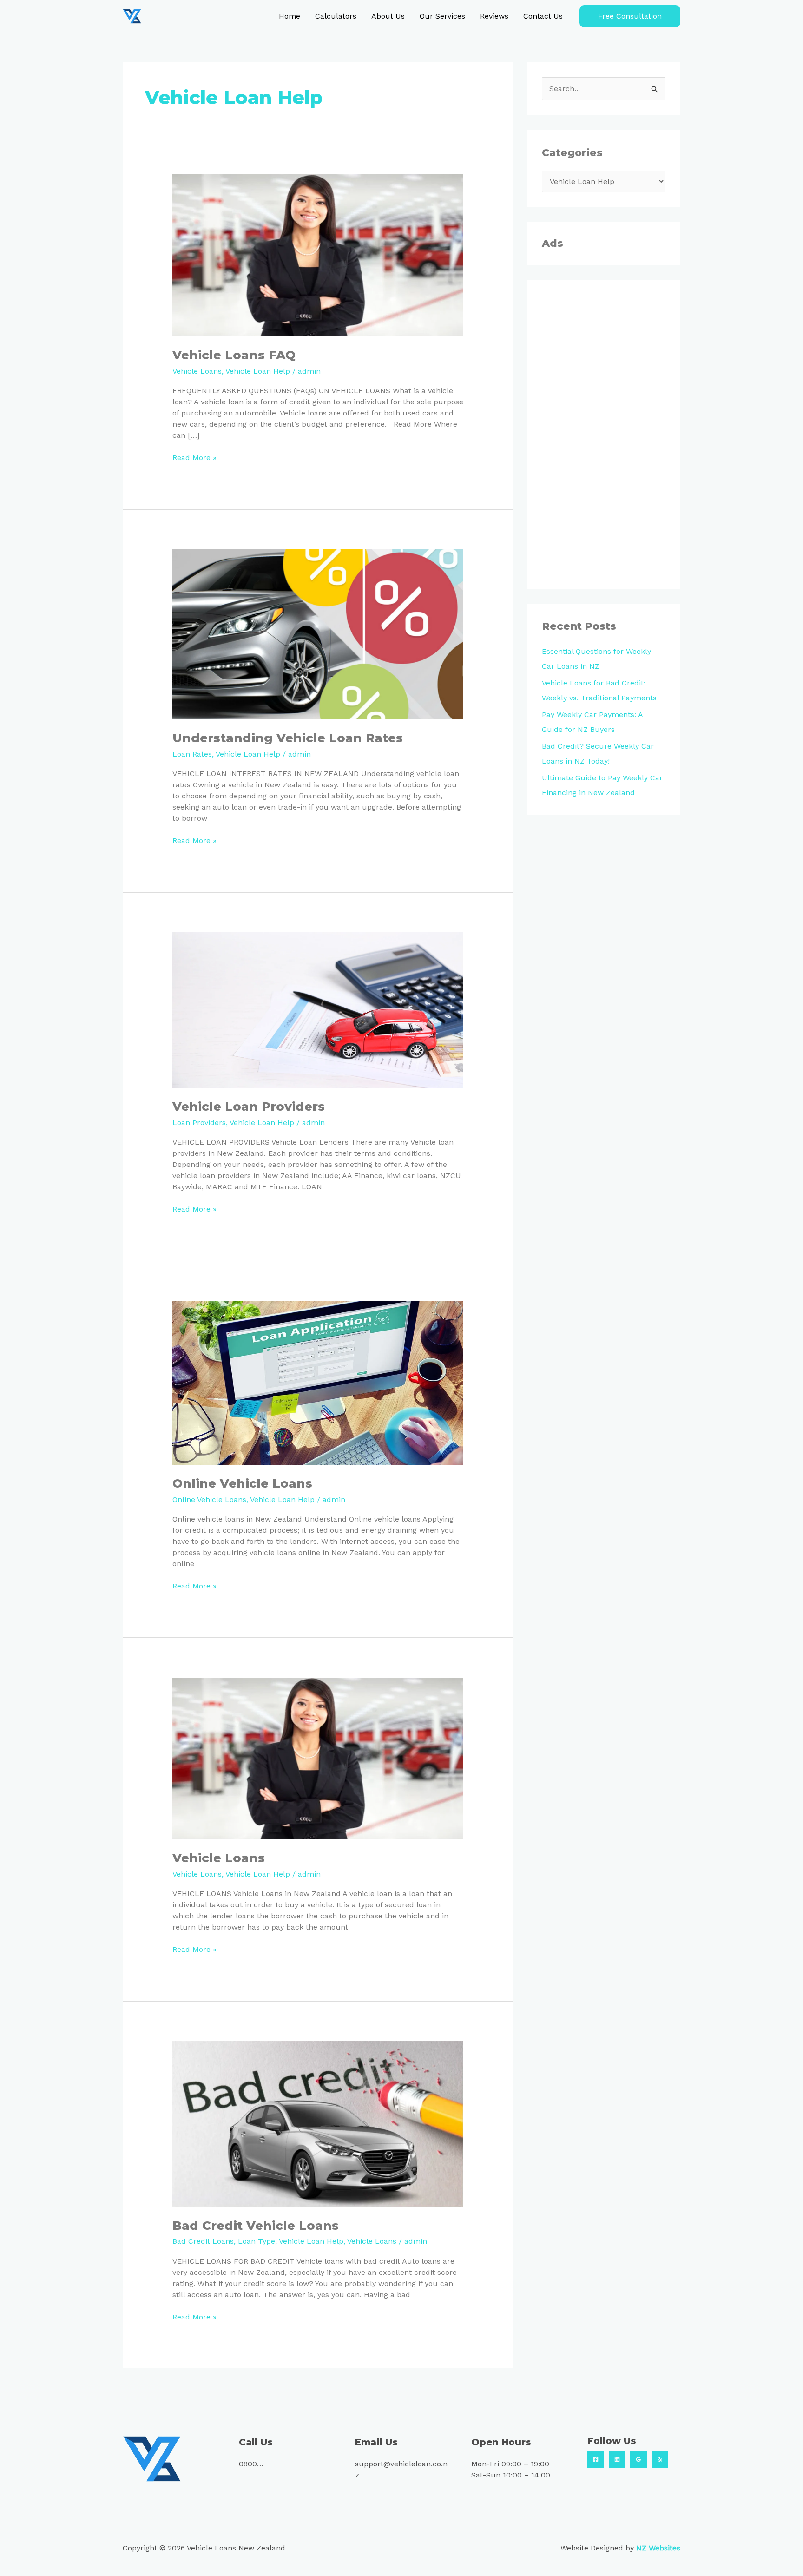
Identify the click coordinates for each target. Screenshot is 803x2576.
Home (290, 16)
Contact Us (543, 16)
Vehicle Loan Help (258, 371)
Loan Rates (192, 754)
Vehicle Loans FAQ (234, 355)
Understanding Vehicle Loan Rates (288, 738)
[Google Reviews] (638, 2459)
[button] (630, 16)
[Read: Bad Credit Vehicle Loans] (318, 2123)
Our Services (442, 16)
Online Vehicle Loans (242, 1483)
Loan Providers (199, 1123)
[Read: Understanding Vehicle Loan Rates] (318, 634)
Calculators (336, 16)
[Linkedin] (617, 2459)
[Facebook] (596, 2459)
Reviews (494, 16)
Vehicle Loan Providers (249, 1107)
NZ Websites (658, 2548)
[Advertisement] (604, 435)
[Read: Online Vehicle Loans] (318, 1382)
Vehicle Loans (197, 371)
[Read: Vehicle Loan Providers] (318, 1010)
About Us (388, 16)
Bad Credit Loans (203, 2241)
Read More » (194, 457)
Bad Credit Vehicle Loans (256, 2226)
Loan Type (257, 2241)
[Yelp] (660, 2459)
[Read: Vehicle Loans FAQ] (318, 255)
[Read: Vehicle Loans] (318, 1758)
